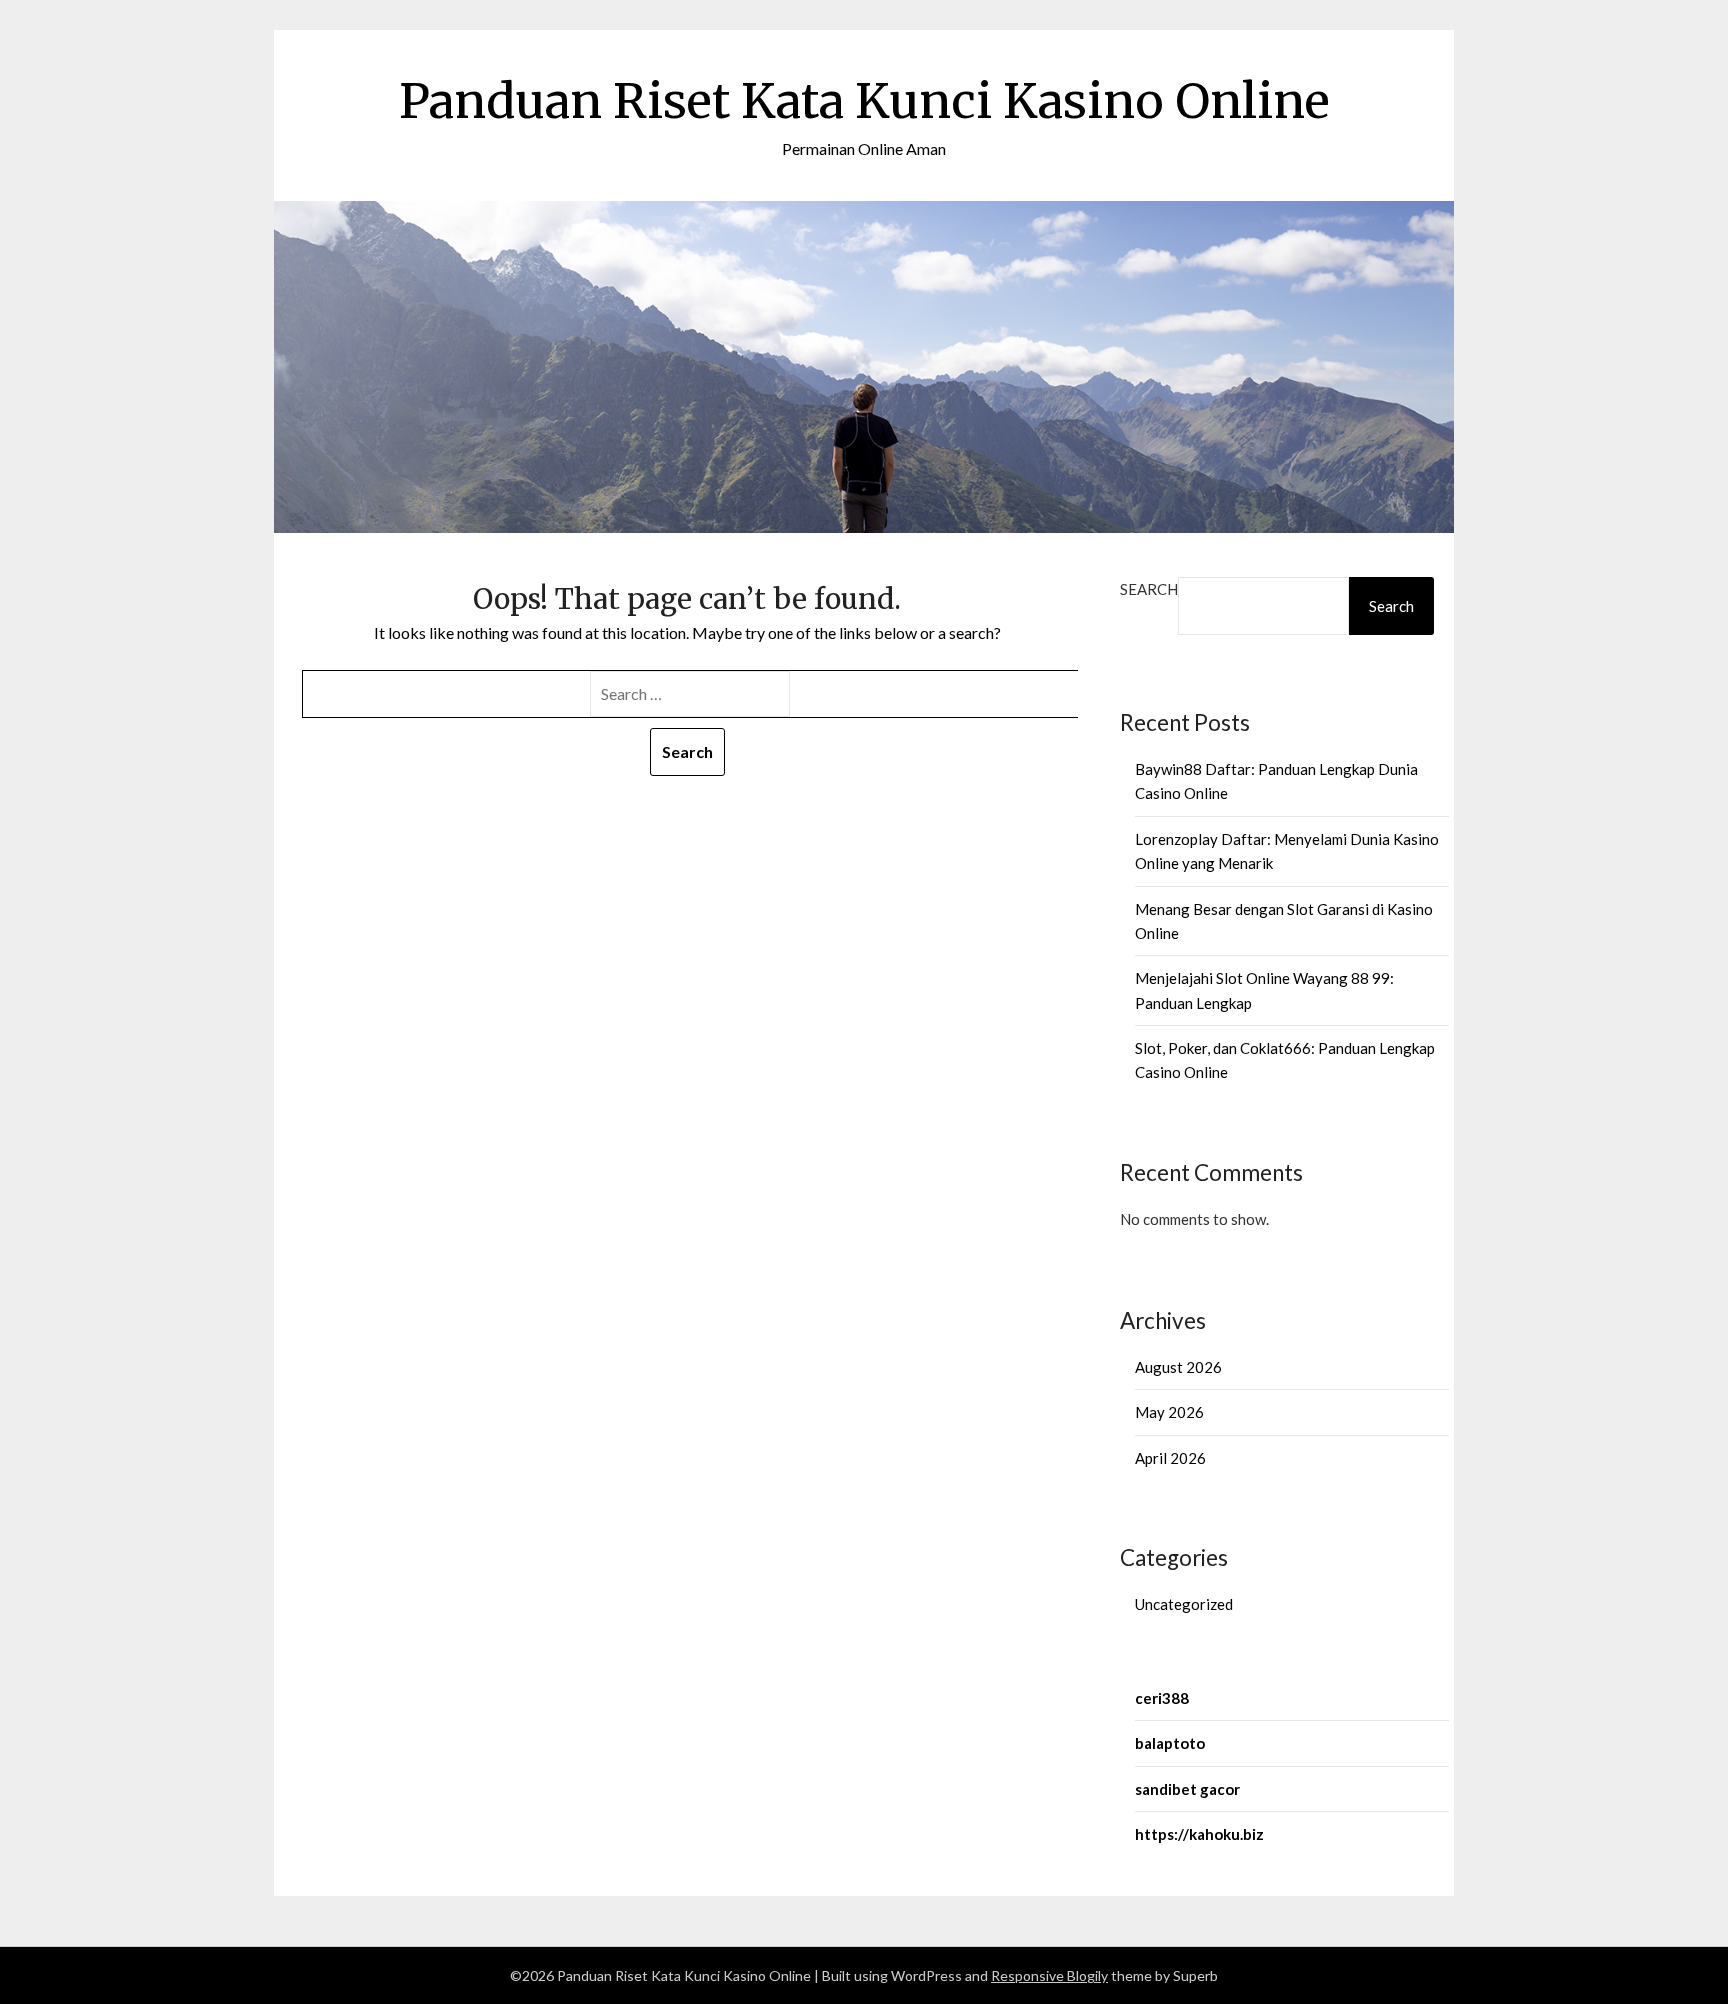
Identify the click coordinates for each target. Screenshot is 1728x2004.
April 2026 (1170, 1458)
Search (1149, 589)
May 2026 (1169, 1412)
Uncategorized (1184, 1604)
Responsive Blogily (1049, 1975)
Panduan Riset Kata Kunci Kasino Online (864, 101)
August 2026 (1178, 1367)
